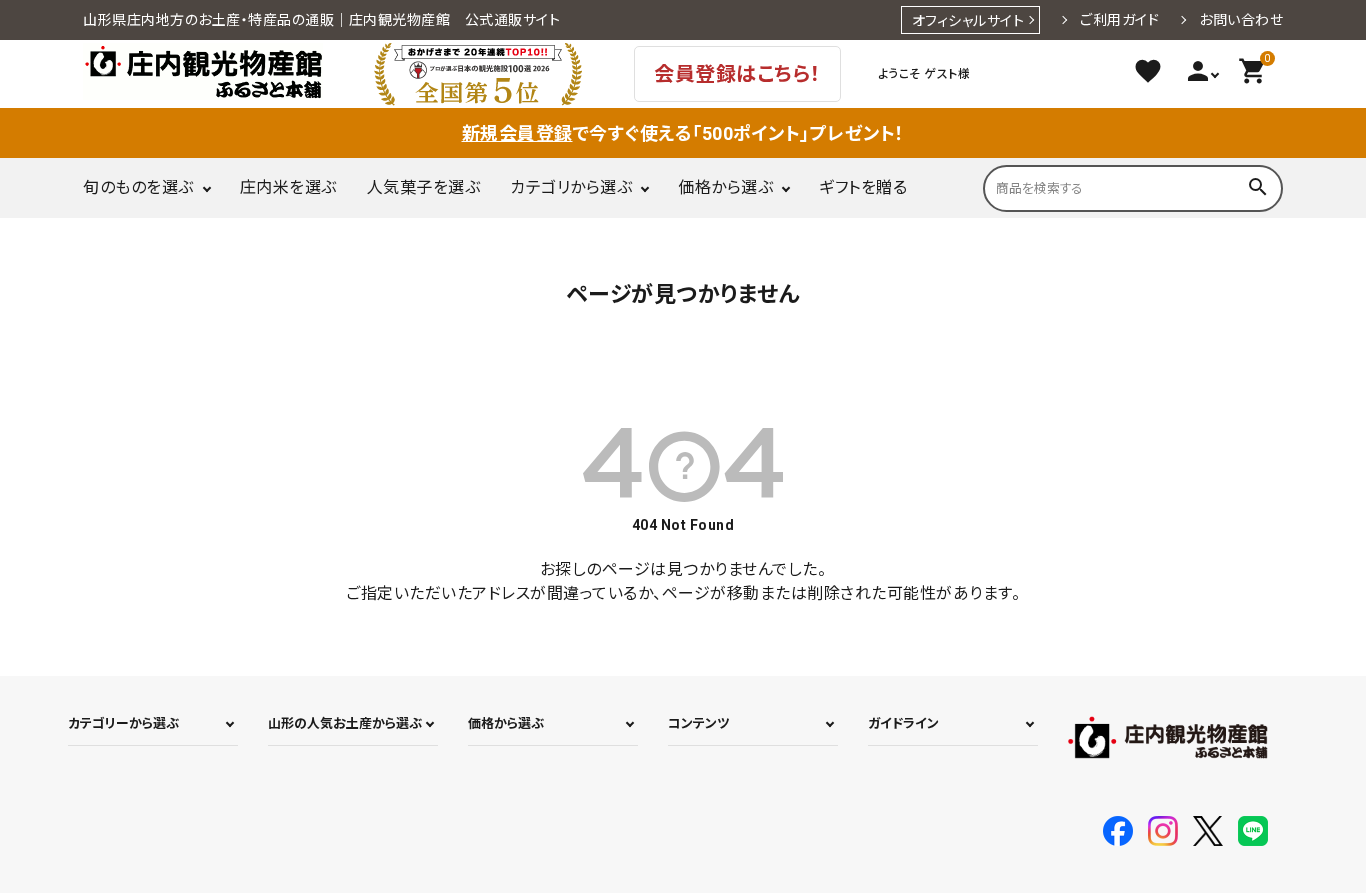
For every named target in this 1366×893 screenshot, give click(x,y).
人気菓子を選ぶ (424, 187)
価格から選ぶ (725, 187)
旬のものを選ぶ (138, 187)
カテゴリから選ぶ (571, 187)
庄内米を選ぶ (288, 187)
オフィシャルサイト (968, 21)
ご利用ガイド (1119, 20)
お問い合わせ (1241, 20)
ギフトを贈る (863, 187)
